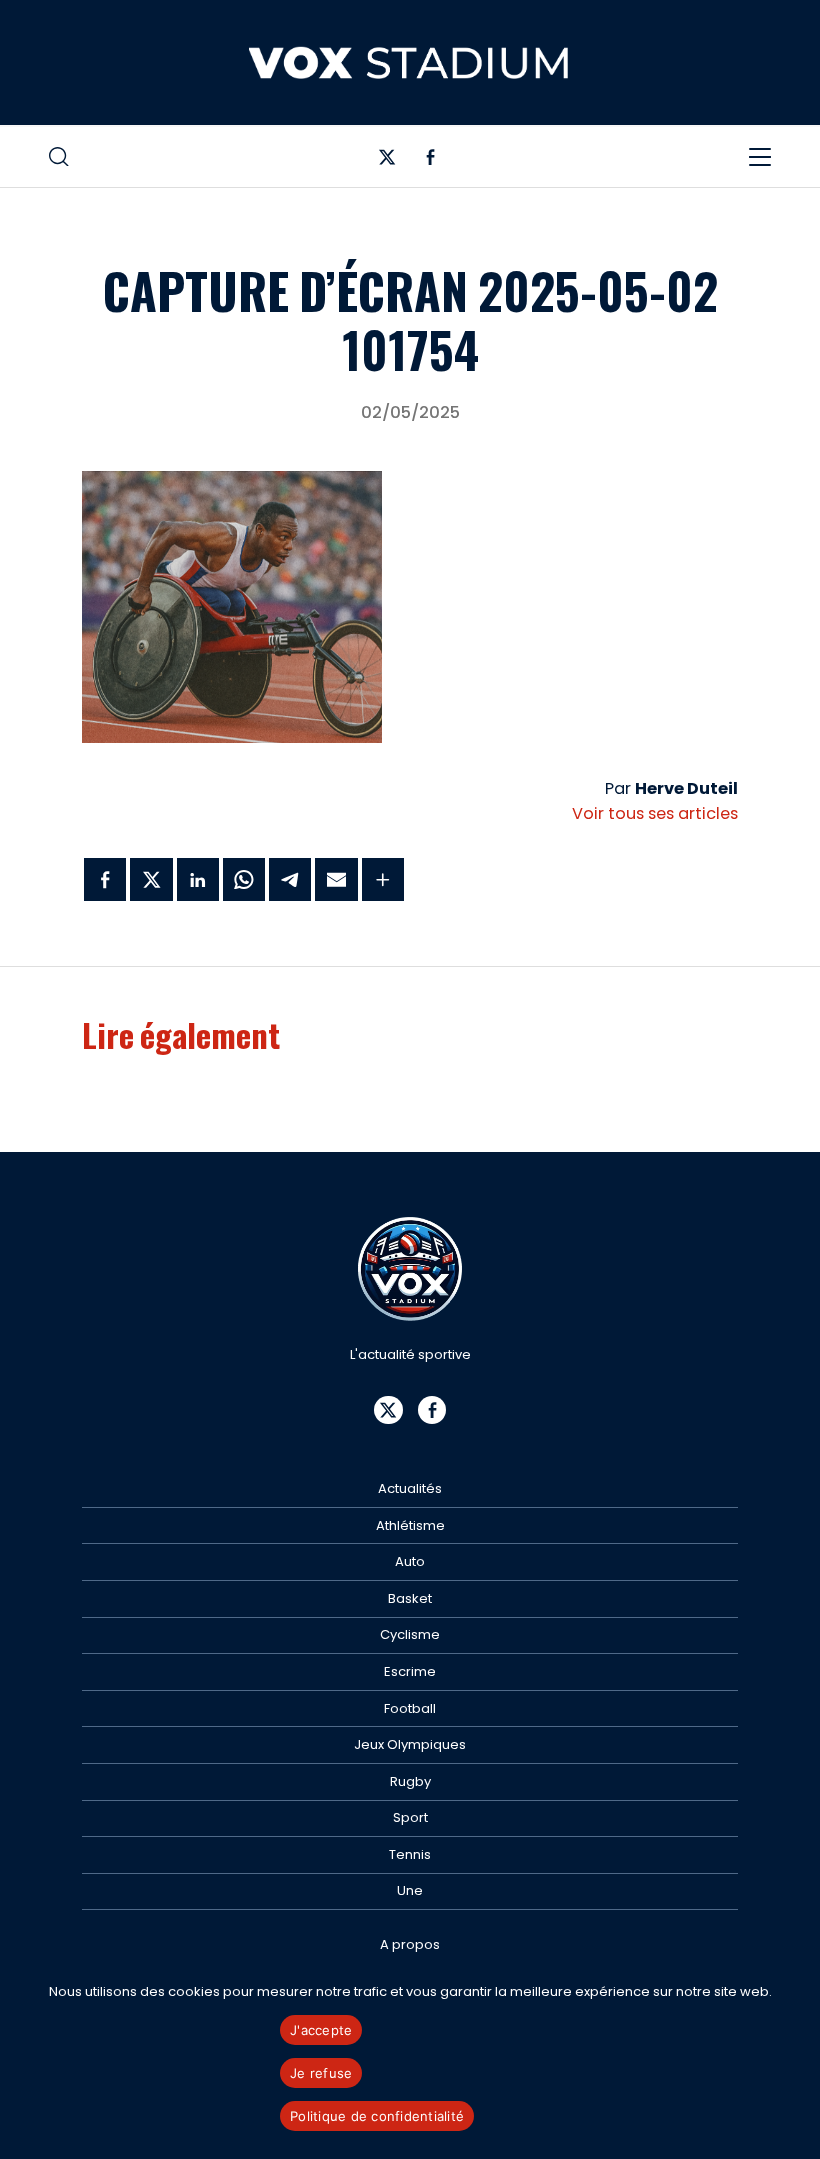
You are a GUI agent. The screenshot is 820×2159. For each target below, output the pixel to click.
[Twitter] (387, 161)
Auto (410, 1561)
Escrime (410, 1671)
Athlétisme (410, 1525)
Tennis (410, 1854)
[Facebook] (430, 161)
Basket (410, 1598)
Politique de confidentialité (377, 2116)
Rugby (410, 1781)
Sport (410, 1817)
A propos (410, 1944)
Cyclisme (410, 1634)
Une (410, 1890)
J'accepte (321, 2030)
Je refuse (321, 2073)
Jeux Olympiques (410, 1744)
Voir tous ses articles (655, 813)
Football (410, 1708)
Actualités (410, 1488)
